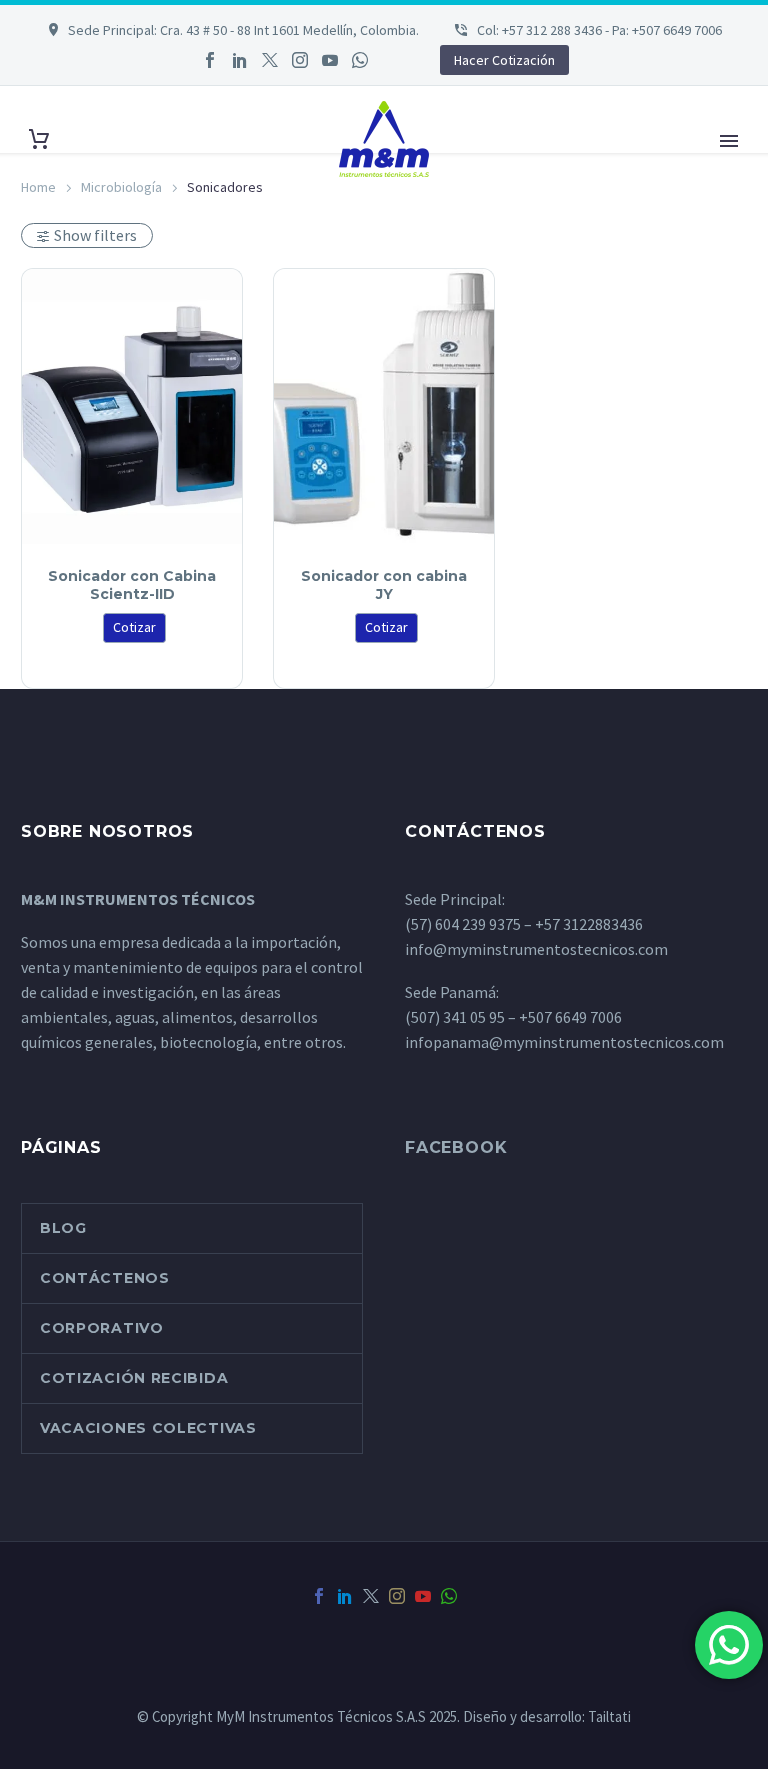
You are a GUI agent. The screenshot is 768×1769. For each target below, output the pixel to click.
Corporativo (102, 1328)
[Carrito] (39, 139)
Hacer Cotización (504, 60)
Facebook (456, 1147)
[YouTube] (330, 60)
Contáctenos (105, 1278)
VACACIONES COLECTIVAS (148, 1428)
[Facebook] (210, 60)
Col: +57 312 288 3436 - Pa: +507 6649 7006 (598, 30)
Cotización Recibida (134, 1378)
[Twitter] (270, 60)
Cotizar (134, 627)
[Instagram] (300, 60)
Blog (63, 1228)
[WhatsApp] (360, 60)
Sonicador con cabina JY (384, 585)
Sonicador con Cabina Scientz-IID (132, 585)
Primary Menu (729, 141)
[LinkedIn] (240, 60)
